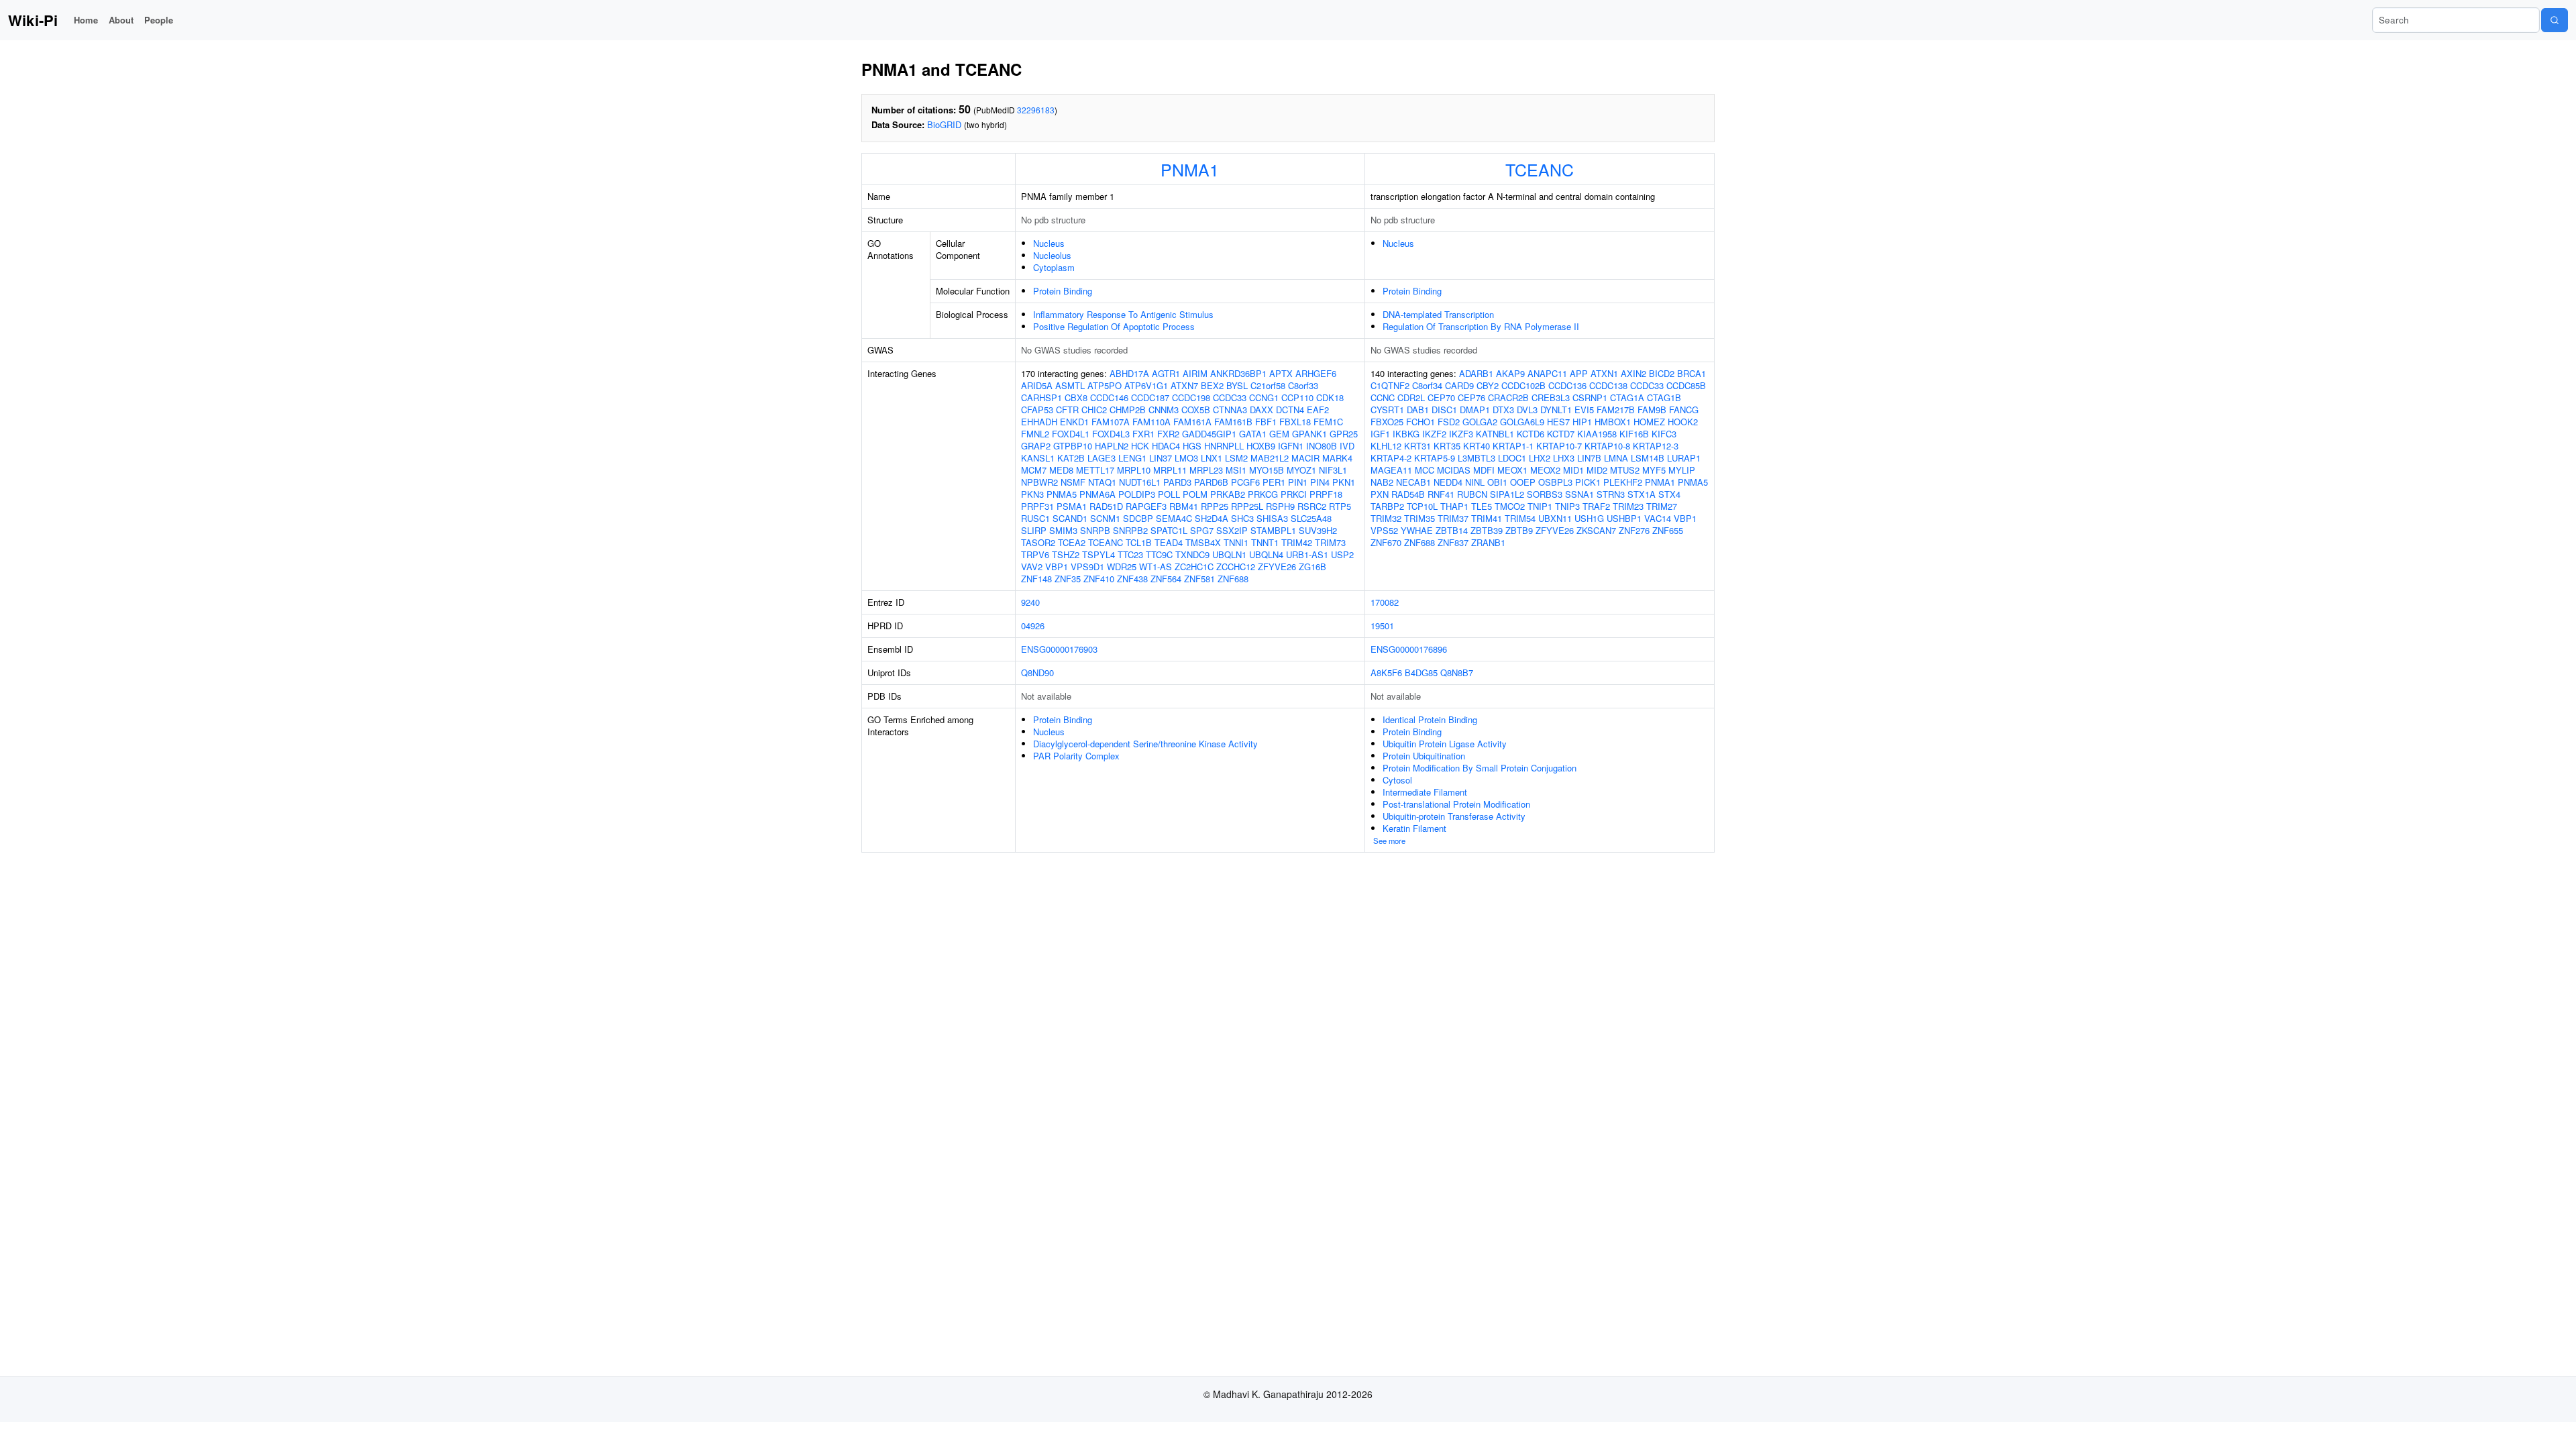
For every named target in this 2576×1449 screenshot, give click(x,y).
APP (1579, 373)
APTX (1281, 373)
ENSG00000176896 (1409, 649)
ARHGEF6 (1316, 373)
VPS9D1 (1087, 567)
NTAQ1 (1102, 482)
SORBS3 (1545, 494)
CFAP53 (1037, 410)
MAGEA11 (1391, 470)
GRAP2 (1036, 446)
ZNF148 (1036, 579)
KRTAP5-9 (1435, 458)
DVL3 (1527, 410)
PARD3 (1177, 482)
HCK (1140, 446)
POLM (1195, 494)
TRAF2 (1596, 506)
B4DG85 (1421, 673)
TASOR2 (1038, 542)
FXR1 (1143, 434)
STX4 (1669, 494)
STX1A (1642, 494)
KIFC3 (1664, 434)
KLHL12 (1386, 446)
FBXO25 (1387, 422)
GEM (1279, 434)
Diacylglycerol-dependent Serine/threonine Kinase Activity (1145, 744)
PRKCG (1263, 494)
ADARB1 (1476, 373)
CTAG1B (1664, 397)
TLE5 (1482, 506)
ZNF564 (1166, 579)
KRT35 (1447, 446)
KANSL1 (1038, 458)
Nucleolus (1052, 255)
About (121, 20)
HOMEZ (1649, 422)
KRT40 (1477, 446)
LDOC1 (1512, 458)
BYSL (1237, 385)
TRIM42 (1297, 542)
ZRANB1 (1488, 542)
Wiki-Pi (33, 20)
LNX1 (1212, 458)
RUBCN (1472, 494)
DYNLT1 (1556, 410)
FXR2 (1168, 434)
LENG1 (1132, 458)
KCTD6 (1531, 434)
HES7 (1558, 422)
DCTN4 (1290, 410)
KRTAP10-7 (1559, 446)
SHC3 (1242, 518)
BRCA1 (1692, 373)
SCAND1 (1070, 518)
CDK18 (1330, 397)
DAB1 (1418, 410)
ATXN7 (1184, 385)
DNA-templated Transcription (1438, 314)
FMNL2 (1035, 434)
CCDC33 (1230, 397)
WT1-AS (1156, 567)
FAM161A (1192, 422)
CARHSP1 (1041, 397)
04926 (1033, 626)
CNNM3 (1164, 410)
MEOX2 (1545, 470)
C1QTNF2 (1390, 385)
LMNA (1616, 458)
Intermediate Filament (1425, 792)
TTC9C (1159, 554)
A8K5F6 (1386, 673)
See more (1389, 841)
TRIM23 (1628, 506)
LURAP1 (1684, 458)
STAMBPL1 (1273, 530)
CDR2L (1411, 397)
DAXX (1262, 410)
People (159, 20)
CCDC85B (1686, 385)
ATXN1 (1604, 373)
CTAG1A (1627, 397)
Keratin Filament (1414, 828)
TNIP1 (1540, 506)
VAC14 (1658, 518)
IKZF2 (1434, 434)
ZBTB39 (1487, 530)
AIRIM (1195, 373)
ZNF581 (1199, 579)
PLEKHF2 (1623, 482)
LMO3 (1186, 458)
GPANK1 (1309, 434)
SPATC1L (1169, 530)
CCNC (1383, 397)
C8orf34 (1427, 385)
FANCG (1684, 410)
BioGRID (944, 124)
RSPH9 (1280, 506)
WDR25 (1122, 567)
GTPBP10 (1073, 446)
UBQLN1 (1229, 554)
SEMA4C (1174, 518)
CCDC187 (1150, 397)
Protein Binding (1063, 291)
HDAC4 (1166, 446)
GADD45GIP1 (1209, 434)
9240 (1030, 602)
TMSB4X (1203, 542)
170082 (1385, 602)
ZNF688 (1233, 579)
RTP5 (1340, 506)
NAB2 (1382, 482)
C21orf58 (1268, 385)
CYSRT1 (1387, 410)
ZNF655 (1668, 530)
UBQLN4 (1266, 554)
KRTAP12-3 (1656, 446)
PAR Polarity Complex (1076, 756)
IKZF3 (1461, 434)
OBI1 (1497, 482)
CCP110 (1297, 397)
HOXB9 (1261, 446)
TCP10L (1422, 506)
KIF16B (1634, 434)
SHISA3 (1272, 518)
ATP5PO (1105, 385)
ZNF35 (1068, 579)
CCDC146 (1109, 397)
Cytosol (1397, 780)
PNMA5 (1062, 494)
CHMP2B (1128, 410)
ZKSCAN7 (1596, 530)
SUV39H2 (1318, 530)
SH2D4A (1212, 518)
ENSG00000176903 (1059, 649)
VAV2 (1032, 567)
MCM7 (1034, 470)
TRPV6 (1035, 554)
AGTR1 (1166, 373)
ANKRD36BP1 (1238, 373)
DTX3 (1503, 410)
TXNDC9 (1192, 554)
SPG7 (1202, 530)
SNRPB (1095, 530)
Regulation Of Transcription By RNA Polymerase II (1481, 326)
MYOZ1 (1301, 470)
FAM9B (1652, 410)
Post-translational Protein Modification (1456, 804)
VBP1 (1057, 567)
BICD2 (1662, 373)
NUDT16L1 (1140, 482)
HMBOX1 (1613, 422)
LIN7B (1589, 458)
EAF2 (1318, 410)
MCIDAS (1454, 470)
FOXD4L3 (1111, 434)
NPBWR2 (1039, 482)
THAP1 (1454, 506)
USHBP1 (1624, 518)
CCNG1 (1264, 397)
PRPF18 (1326, 494)
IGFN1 (1291, 446)
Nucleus (1049, 243)
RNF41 (1441, 494)
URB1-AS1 (1307, 554)
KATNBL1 (1495, 434)
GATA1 (1253, 434)
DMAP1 (1475, 410)
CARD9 (1459, 385)
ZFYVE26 (1277, 567)
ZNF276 (1634, 530)
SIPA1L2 (1507, 494)
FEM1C (1328, 422)
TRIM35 (1419, 518)
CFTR (1067, 410)
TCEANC (1540, 169)
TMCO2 (1510, 506)
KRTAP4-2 (1391, 458)
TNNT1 (1265, 542)
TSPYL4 (1098, 554)
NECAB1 (1413, 482)
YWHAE (1417, 530)
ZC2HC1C (1194, 567)
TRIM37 (1453, 518)
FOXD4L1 (1071, 434)
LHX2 (1540, 458)
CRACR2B (1508, 397)
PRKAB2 (1228, 494)
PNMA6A (1097, 494)
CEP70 (1441, 397)
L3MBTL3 (1477, 458)
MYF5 (1654, 470)
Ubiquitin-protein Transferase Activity (1454, 816)
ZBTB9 (1519, 530)
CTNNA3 (1230, 410)
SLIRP (1034, 530)
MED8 (1061, 470)
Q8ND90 (1037, 673)
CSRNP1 (1590, 397)
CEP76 (1471, 397)
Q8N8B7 (1457, 673)
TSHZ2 (1066, 554)
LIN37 (1161, 458)
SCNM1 (1105, 518)
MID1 (1573, 470)
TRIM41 (1487, 518)
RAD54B (1408, 494)
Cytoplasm (1054, 267)
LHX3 (1564, 458)
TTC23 (1130, 554)
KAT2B (1071, 458)
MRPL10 (1134, 470)
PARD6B (1211, 482)
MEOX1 (1512, 470)
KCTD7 (1561, 434)
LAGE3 (1102, 458)
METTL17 (1095, 470)
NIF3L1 (1333, 470)
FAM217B (1616, 410)
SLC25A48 (1311, 518)
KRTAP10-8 (1607, 446)
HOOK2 (1683, 422)
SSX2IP (1232, 530)
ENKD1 (1074, 422)
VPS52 (1384, 530)
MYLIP (1682, 470)
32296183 (1036, 110)
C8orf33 (1303, 385)
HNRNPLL (1224, 446)
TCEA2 (1072, 542)
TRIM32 (1386, 518)
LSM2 (1236, 458)
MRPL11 (1170, 470)
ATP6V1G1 (1146, 385)
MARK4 (1337, 458)
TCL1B (1139, 542)
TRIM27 (1662, 506)
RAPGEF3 (1146, 506)
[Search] (2555, 20)
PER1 (1274, 482)
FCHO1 (1420, 422)
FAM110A (1151, 422)
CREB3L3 (1551, 397)
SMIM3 (1063, 530)
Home (86, 20)
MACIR (1305, 458)
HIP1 (1582, 422)
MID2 (1597, 470)
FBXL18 (1295, 422)
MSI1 (1236, 470)
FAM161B (1233, 422)
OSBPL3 (1555, 482)
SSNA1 (1579, 494)
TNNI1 (1236, 542)
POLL (1169, 494)
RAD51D (1106, 506)
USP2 (1342, 554)
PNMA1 (1190, 169)
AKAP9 (1510, 373)
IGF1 (1380, 434)
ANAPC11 (1547, 373)
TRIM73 (1330, 542)
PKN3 (1032, 494)
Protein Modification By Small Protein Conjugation (1480, 768)
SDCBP (1138, 518)
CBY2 (1488, 385)
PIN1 (1298, 482)
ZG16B (1312, 567)
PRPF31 (1037, 506)
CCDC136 (1567, 385)
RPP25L (1247, 506)
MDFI (1484, 470)
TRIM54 (1520, 518)
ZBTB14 (1452, 530)
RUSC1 (1035, 518)
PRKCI (1294, 494)
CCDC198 (1191, 397)
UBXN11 (1555, 518)
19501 (1382, 626)
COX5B (1196, 410)
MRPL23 (1206, 470)
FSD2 (1449, 422)
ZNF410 (1099, 579)
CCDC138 (1608, 385)
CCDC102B (1523, 385)
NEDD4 (1448, 482)
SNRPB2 (1130, 530)
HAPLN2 (1112, 446)
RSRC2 (1312, 506)
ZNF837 (1453, 542)
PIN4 (1320, 482)
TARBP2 (1387, 506)
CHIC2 (1094, 410)
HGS (1192, 446)
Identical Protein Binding (1430, 719)
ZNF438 (1132, 579)
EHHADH (1039, 422)
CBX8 (1076, 397)
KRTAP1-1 (1513, 446)
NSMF (1073, 482)
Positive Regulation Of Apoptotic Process (1114, 326)
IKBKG (1406, 434)
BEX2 (1212, 385)
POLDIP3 (1137, 494)
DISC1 (1444, 410)
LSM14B (1648, 458)
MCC (1425, 470)
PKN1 (1344, 482)
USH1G (1589, 518)
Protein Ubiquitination (1424, 756)
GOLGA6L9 (1522, 422)
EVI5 (1584, 410)
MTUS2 (1625, 470)
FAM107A (1111, 422)
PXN (1380, 494)
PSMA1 (1072, 506)
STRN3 (1611, 494)
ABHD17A (1129, 373)
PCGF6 (1245, 482)
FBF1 (1266, 422)
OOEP (1523, 482)
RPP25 (1215, 506)
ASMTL (1070, 385)
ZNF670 (1386, 542)
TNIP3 (1567, 506)
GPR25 (1344, 434)
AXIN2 (1633, 373)
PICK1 (1588, 482)
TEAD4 (1169, 542)
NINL (1475, 482)
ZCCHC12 (1236, 567)
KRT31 (1417, 446)
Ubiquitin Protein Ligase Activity (1445, 744)
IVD (1347, 446)
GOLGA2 (1480, 422)
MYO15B (1267, 470)
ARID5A (1037, 385)
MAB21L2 (1270, 458)
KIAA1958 (1597, 434)
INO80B (1322, 446)
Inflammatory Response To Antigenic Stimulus (1123, 314)
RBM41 (1184, 506)
